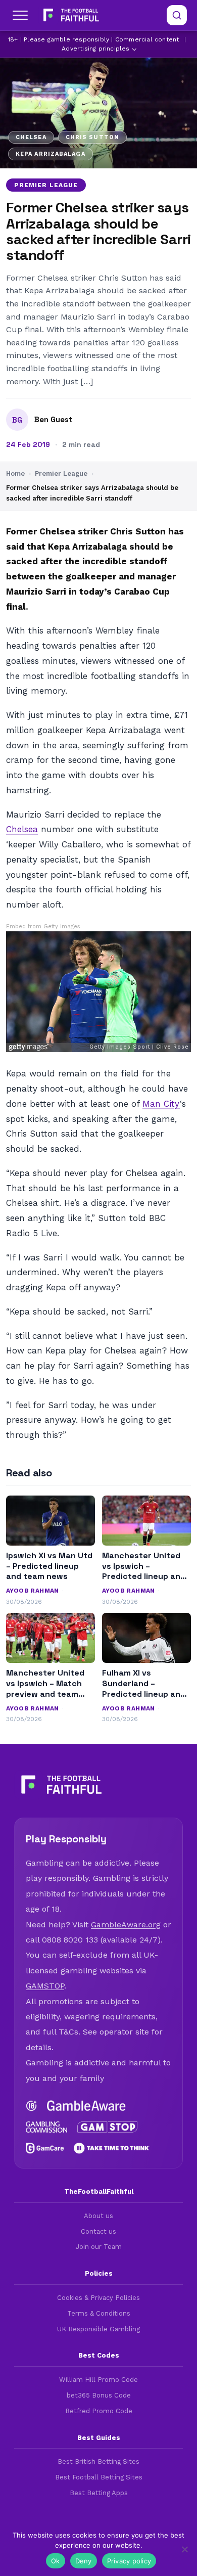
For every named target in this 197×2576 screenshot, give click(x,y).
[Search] (177, 15)
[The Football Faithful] (70, 15)
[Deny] (184, 2549)
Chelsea (22, 829)
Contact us (98, 2231)
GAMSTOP (45, 1986)
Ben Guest (54, 420)
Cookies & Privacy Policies (98, 2298)
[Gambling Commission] (46, 2127)
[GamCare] (45, 2148)
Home (15, 473)
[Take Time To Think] (112, 2148)
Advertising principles (95, 49)
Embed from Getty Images (43, 927)
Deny (84, 2561)
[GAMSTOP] (108, 2127)
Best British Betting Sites (98, 2461)
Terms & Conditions (99, 2313)
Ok (56, 2561)
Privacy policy (129, 2561)
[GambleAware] (86, 2106)
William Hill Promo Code (98, 2380)
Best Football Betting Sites (99, 2477)
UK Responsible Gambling (98, 2329)
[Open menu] (20, 15)
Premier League (46, 185)
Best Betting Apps (99, 2493)
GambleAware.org (126, 1925)
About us (98, 2216)
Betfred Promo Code (99, 2411)
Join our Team (99, 2247)
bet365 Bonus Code (99, 2395)
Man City (161, 1104)
